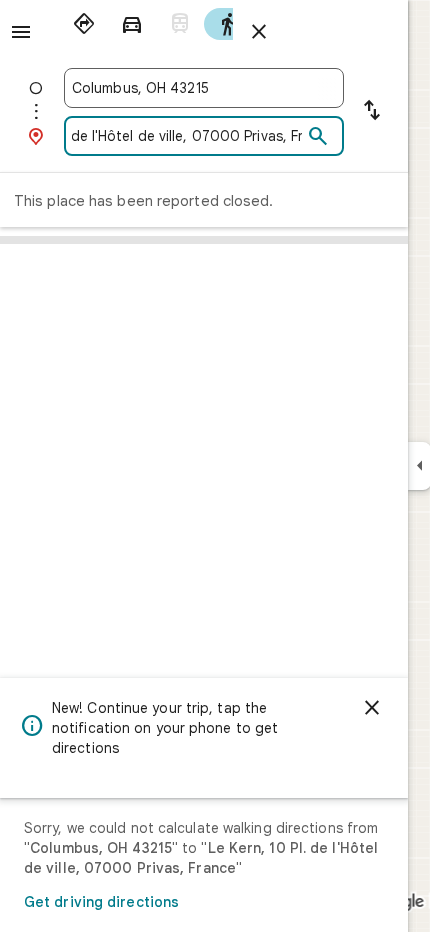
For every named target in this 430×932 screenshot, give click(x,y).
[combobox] (204, 88)
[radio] (84, 24)
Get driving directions (101, 902)
